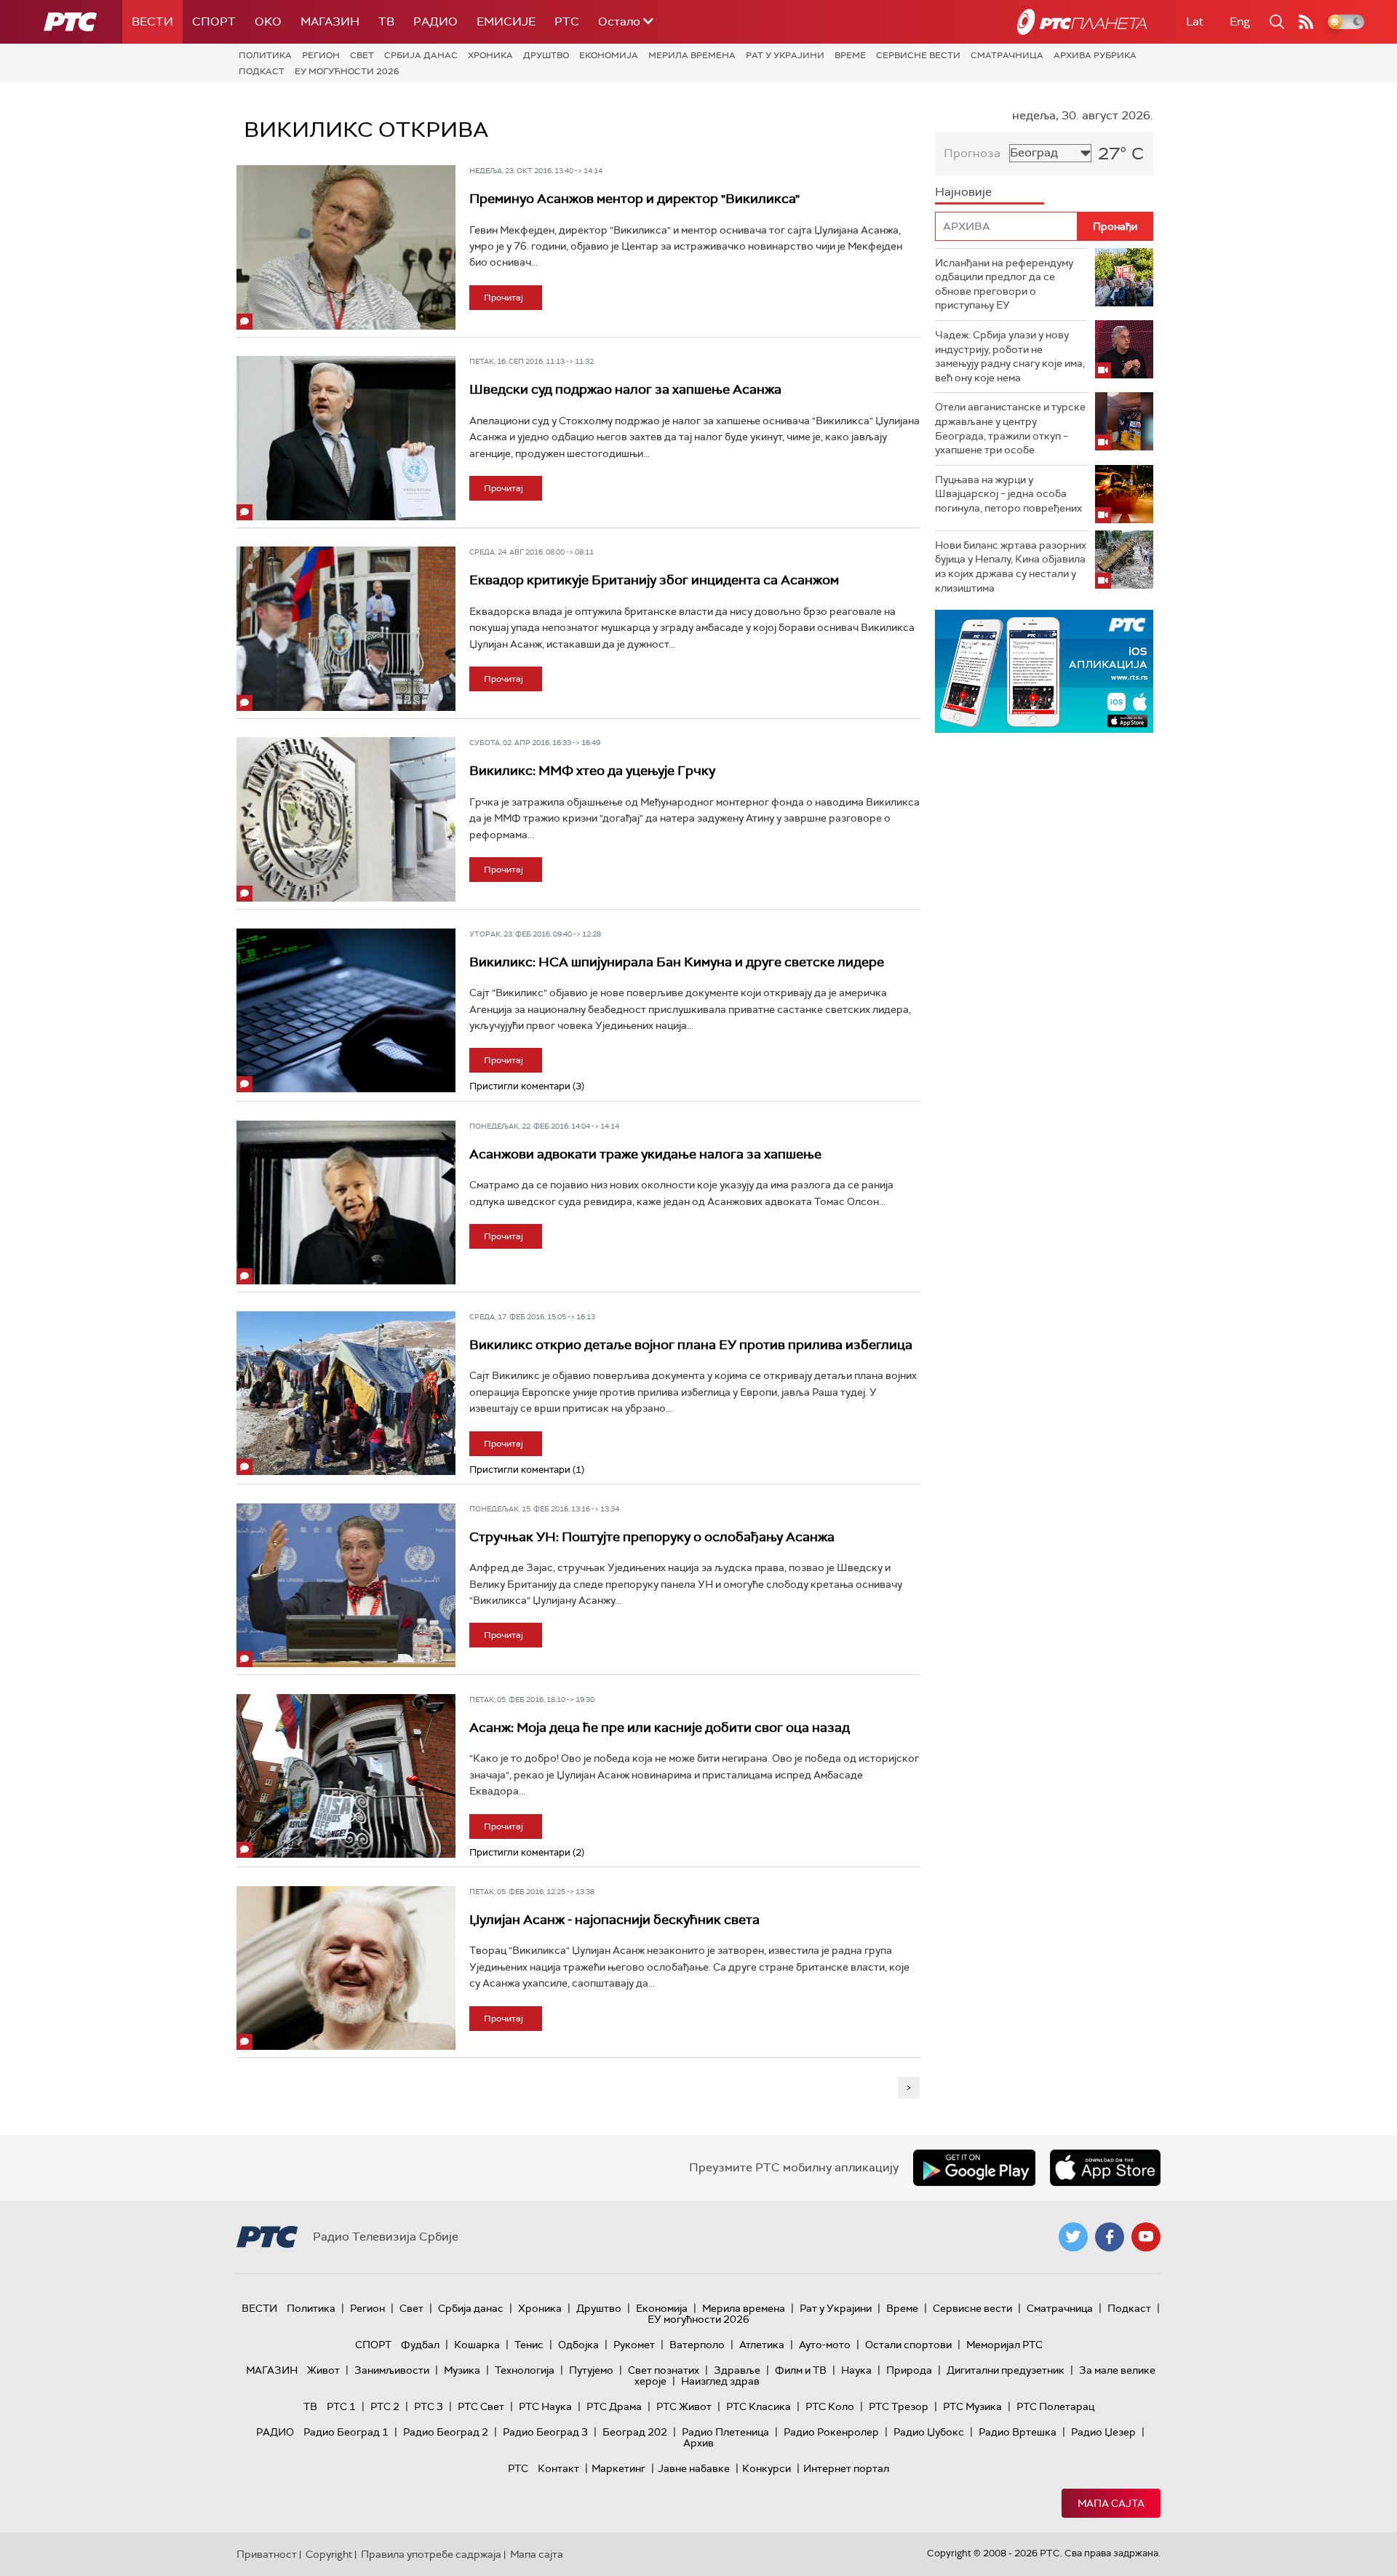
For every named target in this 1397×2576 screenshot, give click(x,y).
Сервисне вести (918, 55)
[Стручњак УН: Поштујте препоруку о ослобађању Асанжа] (346, 1586)
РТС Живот (684, 2406)
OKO (268, 21)
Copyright (329, 2554)
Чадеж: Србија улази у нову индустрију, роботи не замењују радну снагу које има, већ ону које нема (1010, 356)
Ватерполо (697, 2345)
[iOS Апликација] (947, 671)
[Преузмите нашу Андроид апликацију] (974, 2168)
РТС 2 (385, 2406)
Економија (609, 55)
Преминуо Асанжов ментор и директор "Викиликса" (634, 199)
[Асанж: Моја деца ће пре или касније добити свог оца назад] (346, 1776)
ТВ (386, 21)
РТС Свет (481, 2406)
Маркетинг (618, 2468)
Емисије (506, 21)
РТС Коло (830, 2406)
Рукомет (634, 2345)
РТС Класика (759, 2406)
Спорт (214, 21)
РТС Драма (614, 2406)
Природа (909, 2370)
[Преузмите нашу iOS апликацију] (1105, 2168)
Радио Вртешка (1018, 2432)
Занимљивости (392, 2370)
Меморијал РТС (1004, 2345)
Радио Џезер (1103, 2432)
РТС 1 (341, 2406)
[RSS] (1306, 22)
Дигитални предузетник (1006, 2370)
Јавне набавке (694, 2468)
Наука (856, 2370)
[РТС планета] (1082, 22)
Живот (323, 2370)
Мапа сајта (1111, 2503)
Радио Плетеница (725, 2432)
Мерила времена (692, 55)
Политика (265, 55)
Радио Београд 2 (446, 2432)
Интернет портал (846, 2468)
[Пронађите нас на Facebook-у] (1110, 2237)
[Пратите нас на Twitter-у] (1073, 2237)
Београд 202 (635, 2432)
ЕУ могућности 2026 (347, 71)
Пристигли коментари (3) (527, 1086)
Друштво (546, 55)
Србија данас (421, 55)
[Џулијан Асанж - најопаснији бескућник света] (346, 1968)
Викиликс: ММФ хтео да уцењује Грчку (592, 771)
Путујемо (591, 2370)
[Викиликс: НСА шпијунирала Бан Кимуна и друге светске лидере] (346, 1011)
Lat (1195, 21)
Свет (362, 55)
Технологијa (525, 2370)
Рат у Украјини (785, 55)
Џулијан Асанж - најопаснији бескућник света (614, 1920)
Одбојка (578, 2345)
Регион (321, 55)
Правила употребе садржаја (431, 2554)
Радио (435, 21)
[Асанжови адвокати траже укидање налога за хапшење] (346, 1203)
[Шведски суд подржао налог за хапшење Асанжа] (346, 438)
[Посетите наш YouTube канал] (1146, 2237)
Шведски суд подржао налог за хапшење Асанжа (625, 389)
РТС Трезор (899, 2406)
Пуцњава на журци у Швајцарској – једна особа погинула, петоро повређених (1008, 494)
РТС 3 (429, 2406)
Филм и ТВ (801, 2370)
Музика (462, 2370)
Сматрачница (1007, 55)
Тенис (529, 2345)
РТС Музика (972, 2406)
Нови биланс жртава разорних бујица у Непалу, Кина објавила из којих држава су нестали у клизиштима (1011, 567)
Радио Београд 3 (545, 2432)
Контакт (558, 2468)
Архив (698, 2443)
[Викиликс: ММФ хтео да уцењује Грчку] (346, 819)
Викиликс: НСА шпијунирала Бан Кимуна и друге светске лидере (677, 962)
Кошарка (477, 2345)
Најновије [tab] (963, 192)
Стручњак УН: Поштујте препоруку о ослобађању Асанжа (652, 1537)
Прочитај (504, 298)
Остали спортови (908, 2345)
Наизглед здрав (720, 2381)
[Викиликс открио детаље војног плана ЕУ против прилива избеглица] (346, 1394)
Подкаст (262, 71)
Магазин (330, 21)
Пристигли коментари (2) (527, 1852)
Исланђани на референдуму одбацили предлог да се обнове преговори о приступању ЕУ (1004, 284)
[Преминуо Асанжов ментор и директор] (346, 247)
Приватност (267, 2554)
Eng (1240, 21)
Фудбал (420, 2345)
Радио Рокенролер (831, 2432)
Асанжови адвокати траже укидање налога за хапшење (645, 1154)
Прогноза (972, 153)
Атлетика (762, 2345)
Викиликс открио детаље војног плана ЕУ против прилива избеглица (691, 1345)
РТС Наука (545, 2406)
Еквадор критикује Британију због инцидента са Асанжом (654, 580)
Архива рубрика (1095, 55)
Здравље (737, 2370)
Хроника (490, 55)
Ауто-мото (825, 2345)
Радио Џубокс (929, 2432)
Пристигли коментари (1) (527, 1470)
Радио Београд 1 (346, 2432)
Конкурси (767, 2468)
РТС (567, 21)
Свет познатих (664, 2370)
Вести (152, 21)
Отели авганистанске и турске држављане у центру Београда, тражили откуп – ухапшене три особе (1010, 428)
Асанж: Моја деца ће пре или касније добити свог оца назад (660, 1728)
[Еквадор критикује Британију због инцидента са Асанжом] (346, 629)
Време (850, 55)
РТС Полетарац (1055, 2406)
